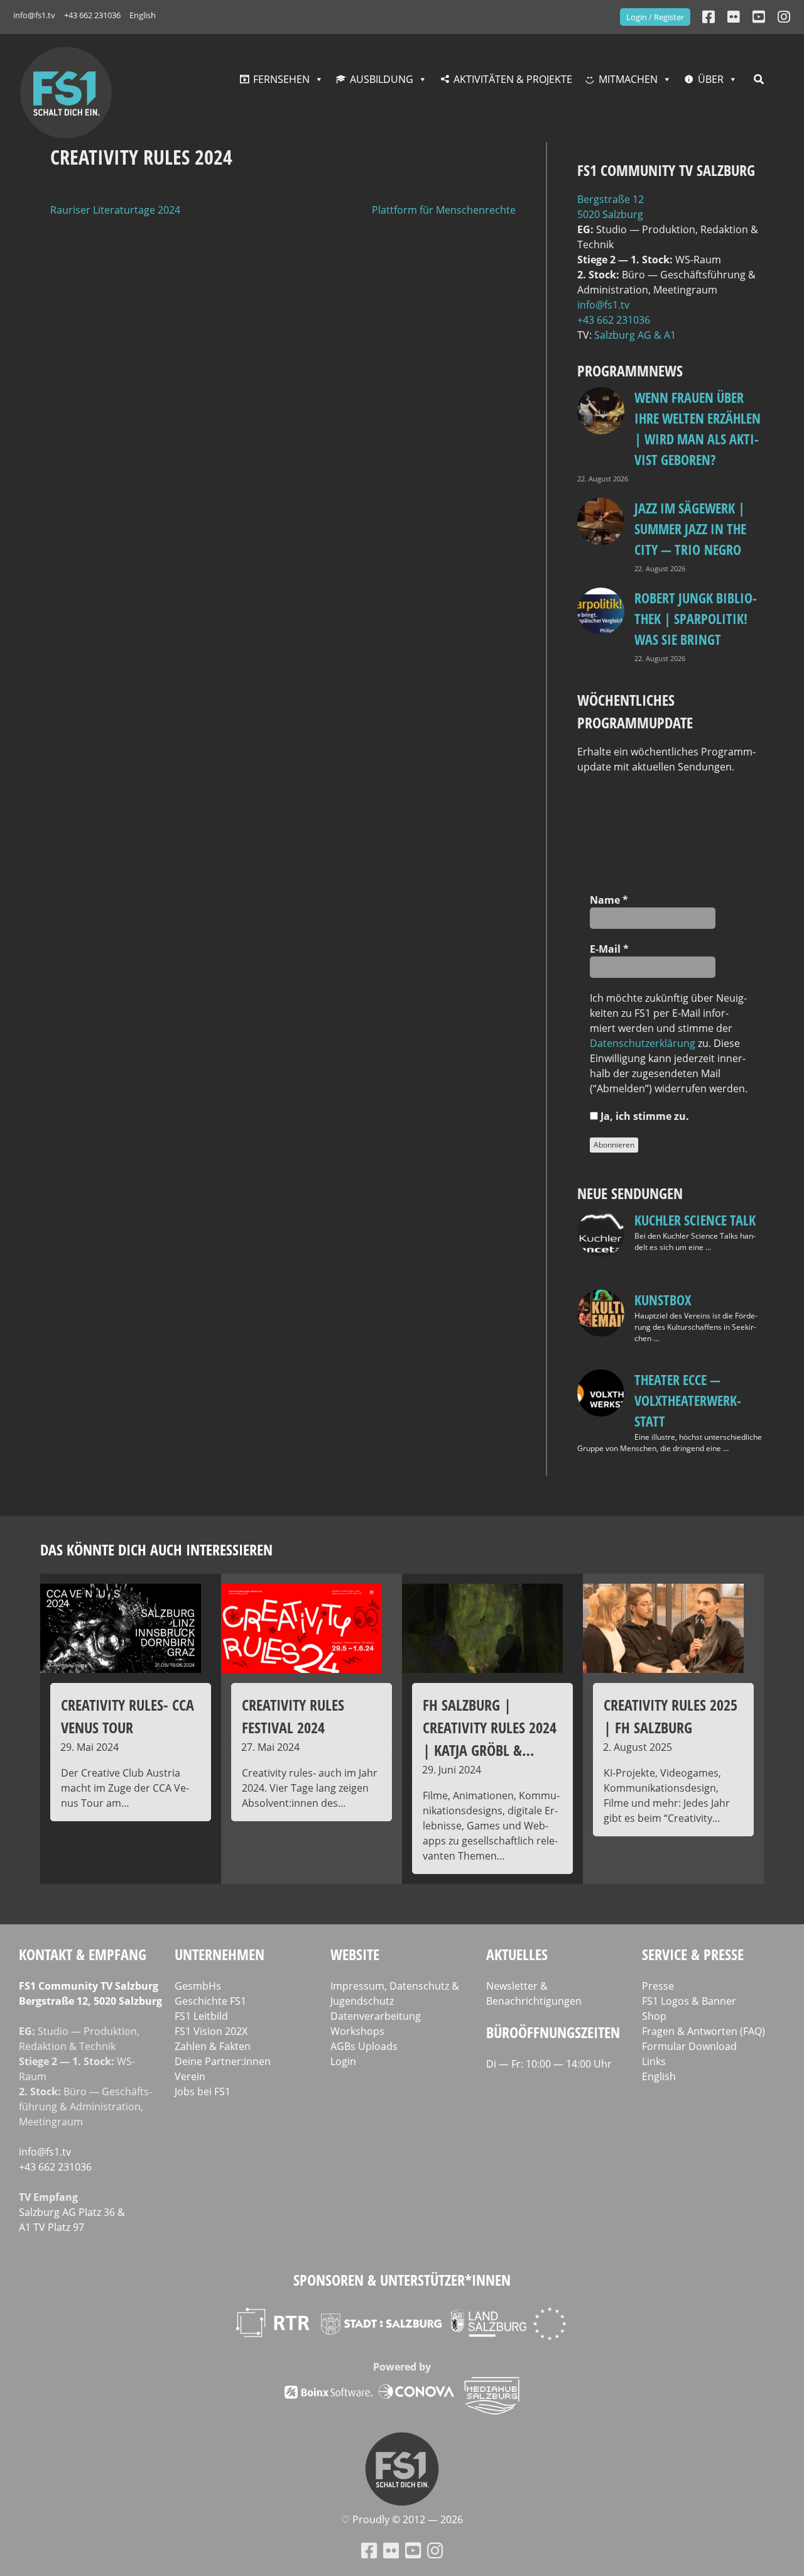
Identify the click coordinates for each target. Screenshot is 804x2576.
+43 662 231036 (92, 15)
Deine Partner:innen (223, 2061)
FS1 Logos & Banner (689, 2001)
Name (609, 900)
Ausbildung (382, 79)
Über (711, 79)
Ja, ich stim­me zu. (644, 1116)
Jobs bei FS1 (203, 2091)
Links (654, 2061)
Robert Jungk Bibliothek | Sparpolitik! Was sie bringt (696, 618)
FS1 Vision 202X (211, 2031)
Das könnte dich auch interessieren (156, 1549)
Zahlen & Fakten (213, 2046)
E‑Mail (609, 949)
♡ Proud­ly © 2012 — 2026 (402, 2519)
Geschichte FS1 (210, 2001)
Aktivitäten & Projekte (513, 79)
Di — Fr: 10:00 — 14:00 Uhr (549, 2064)
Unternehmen (220, 1954)
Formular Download (689, 2046)
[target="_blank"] (784, 17)
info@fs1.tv (34, 15)
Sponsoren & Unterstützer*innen (402, 2280)
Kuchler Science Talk (695, 1220)
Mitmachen (628, 79)
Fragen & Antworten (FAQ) (703, 2031)
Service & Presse (693, 1954)
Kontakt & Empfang (83, 1954)
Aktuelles (517, 1954)
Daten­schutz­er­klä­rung (643, 1043)
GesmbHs (198, 1986)
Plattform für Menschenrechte (444, 210)
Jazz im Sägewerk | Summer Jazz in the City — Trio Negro (690, 529)
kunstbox (663, 1300)
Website (355, 1954)
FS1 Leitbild (201, 2016)
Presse (658, 1986)
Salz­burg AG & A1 (635, 335)
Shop (654, 2016)
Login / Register (655, 17)
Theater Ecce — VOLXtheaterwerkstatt (688, 1400)
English (143, 15)
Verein (190, 2076)
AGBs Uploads (364, 2046)
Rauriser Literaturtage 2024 (115, 210)
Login (343, 2061)
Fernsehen (281, 79)
